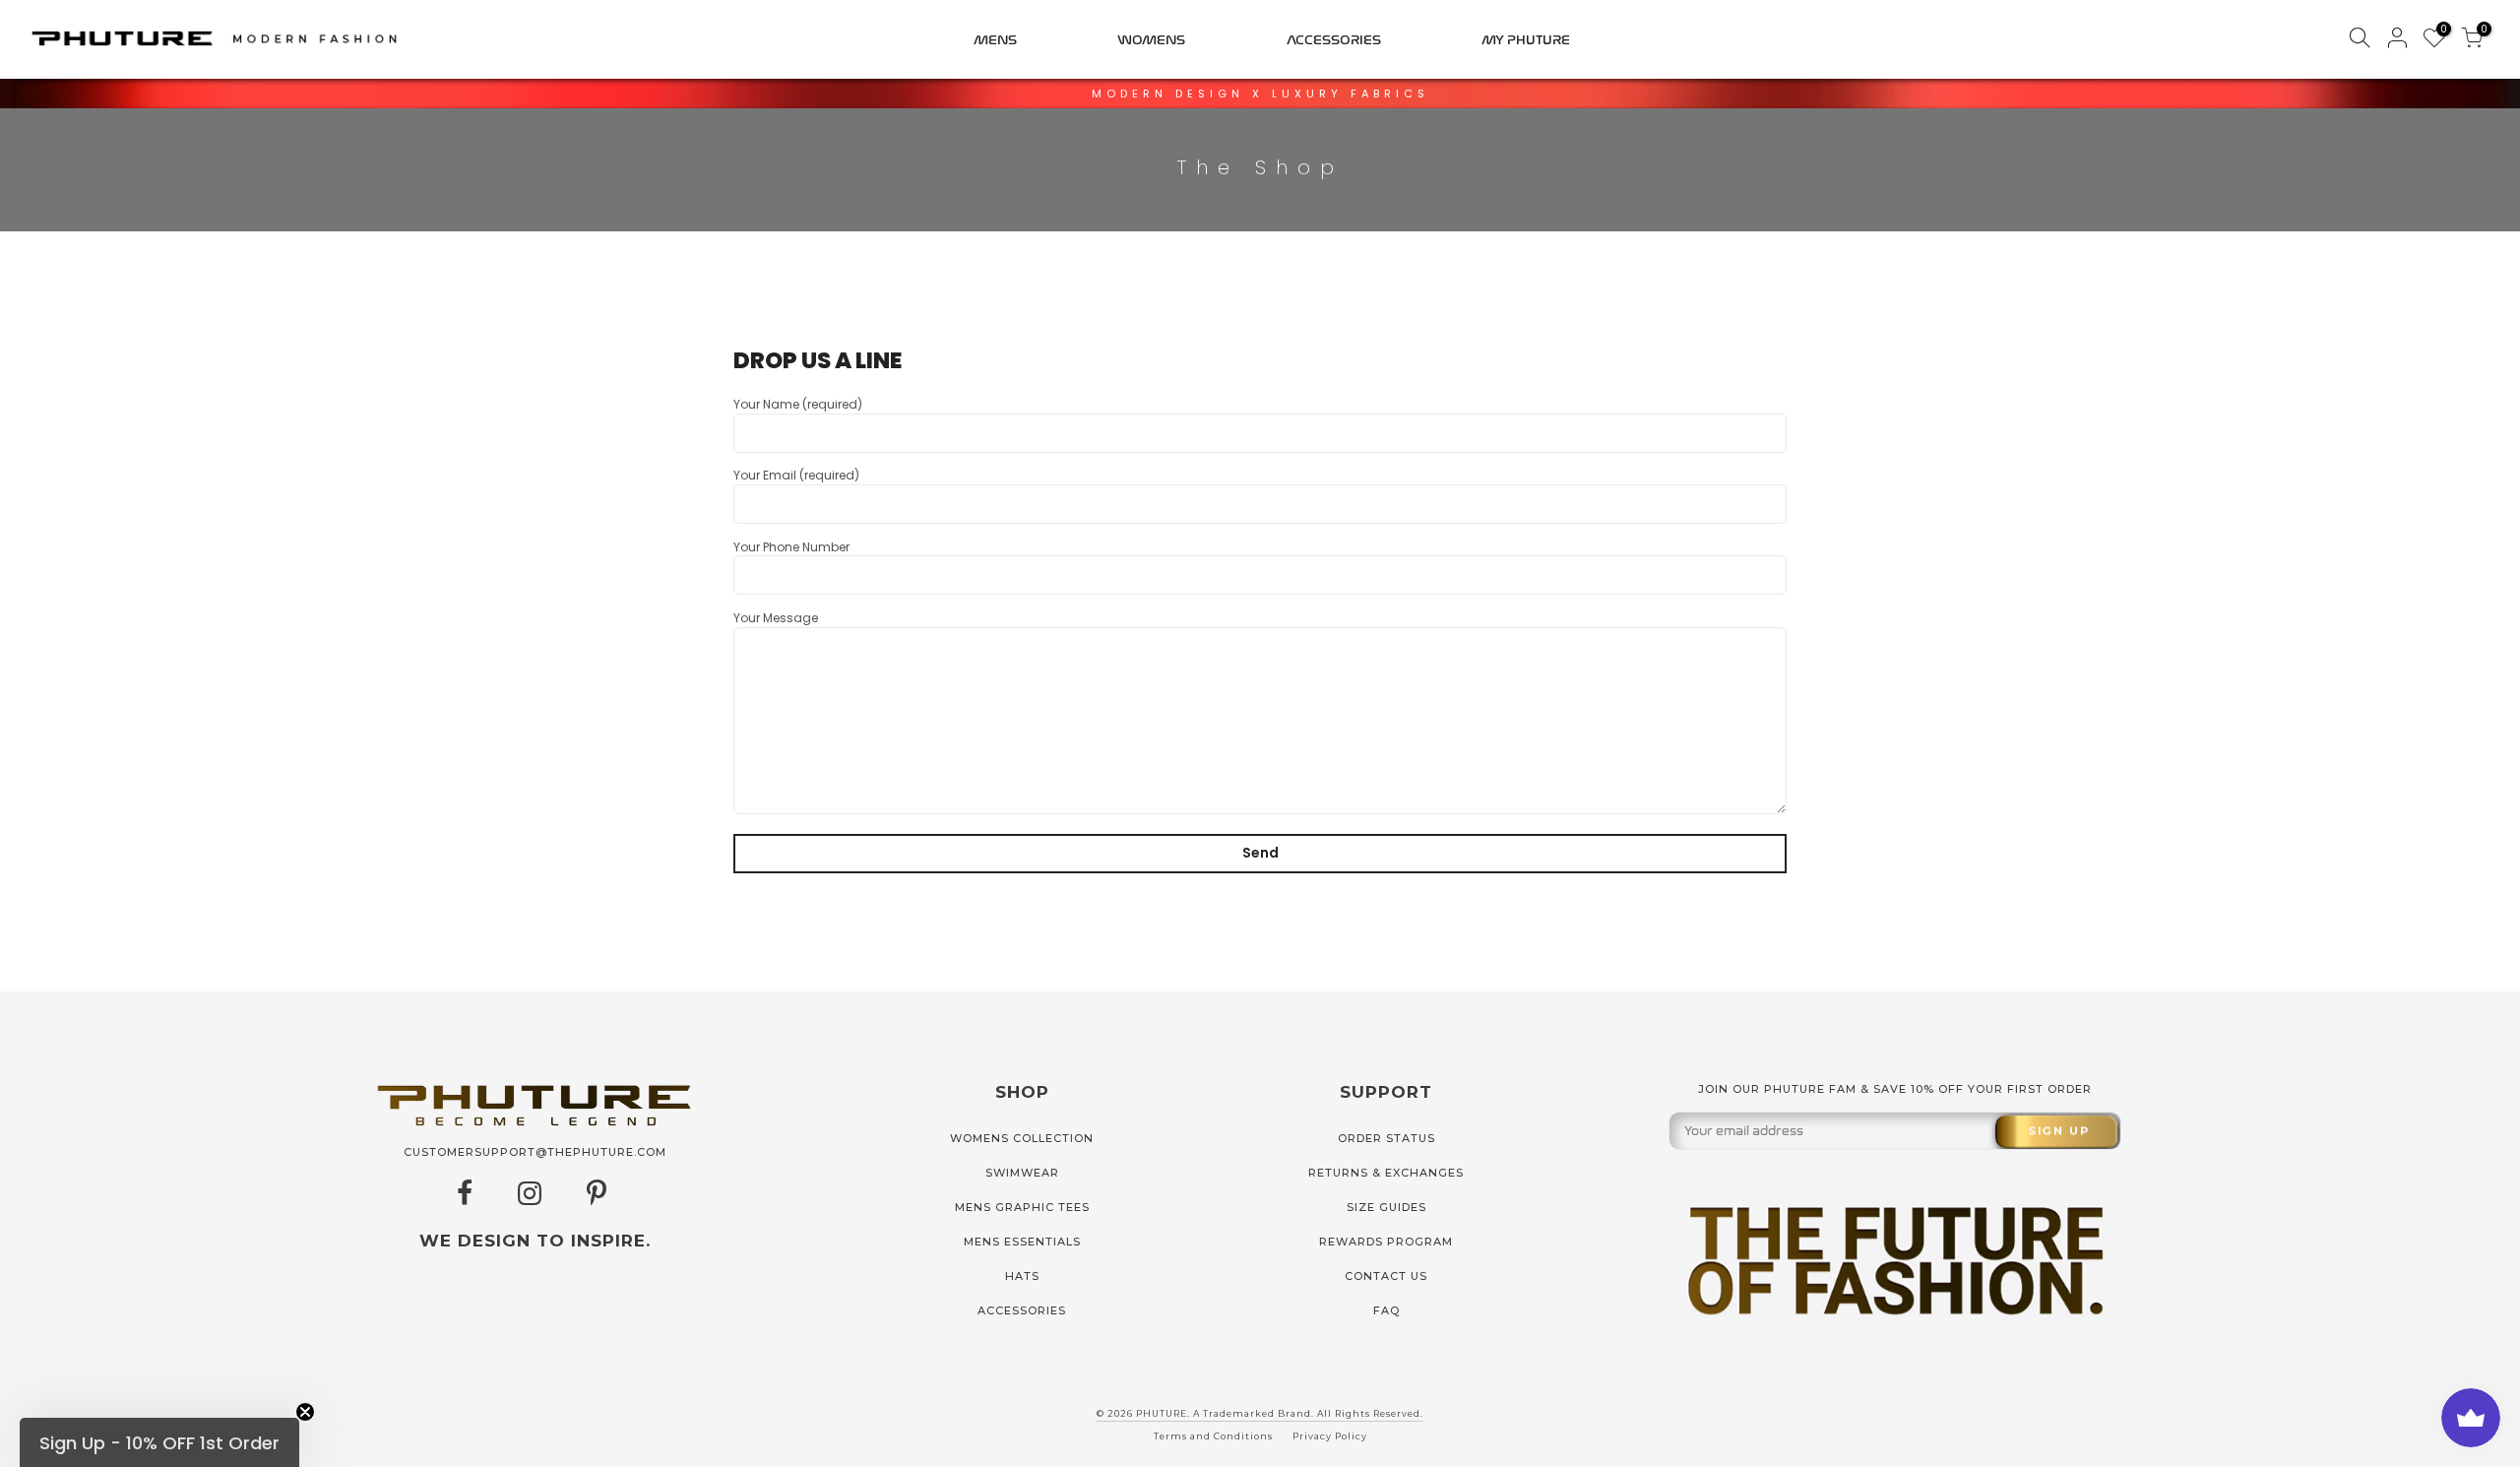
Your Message (776, 618)
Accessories (1334, 40)
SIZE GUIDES (1386, 1207)
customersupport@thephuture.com (535, 1152)
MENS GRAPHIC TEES (1022, 1207)
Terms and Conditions (1213, 1436)
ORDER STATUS (1386, 1138)
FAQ (1386, 1310)
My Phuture (1526, 40)
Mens (995, 40)
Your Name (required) (798, 404)
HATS (1022, 1276)
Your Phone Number (791, 547)
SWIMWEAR (1022, 1173)
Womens (1151, 40)
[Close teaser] (305, 1412)
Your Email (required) (796, 475)
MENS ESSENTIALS (1022, 1242)
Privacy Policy (1330, 1436)
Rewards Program (1386, 1242)
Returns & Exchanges (1386, 1173)
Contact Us (1386, 1276)
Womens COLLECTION (1022, 1138)
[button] (159, 1442)
